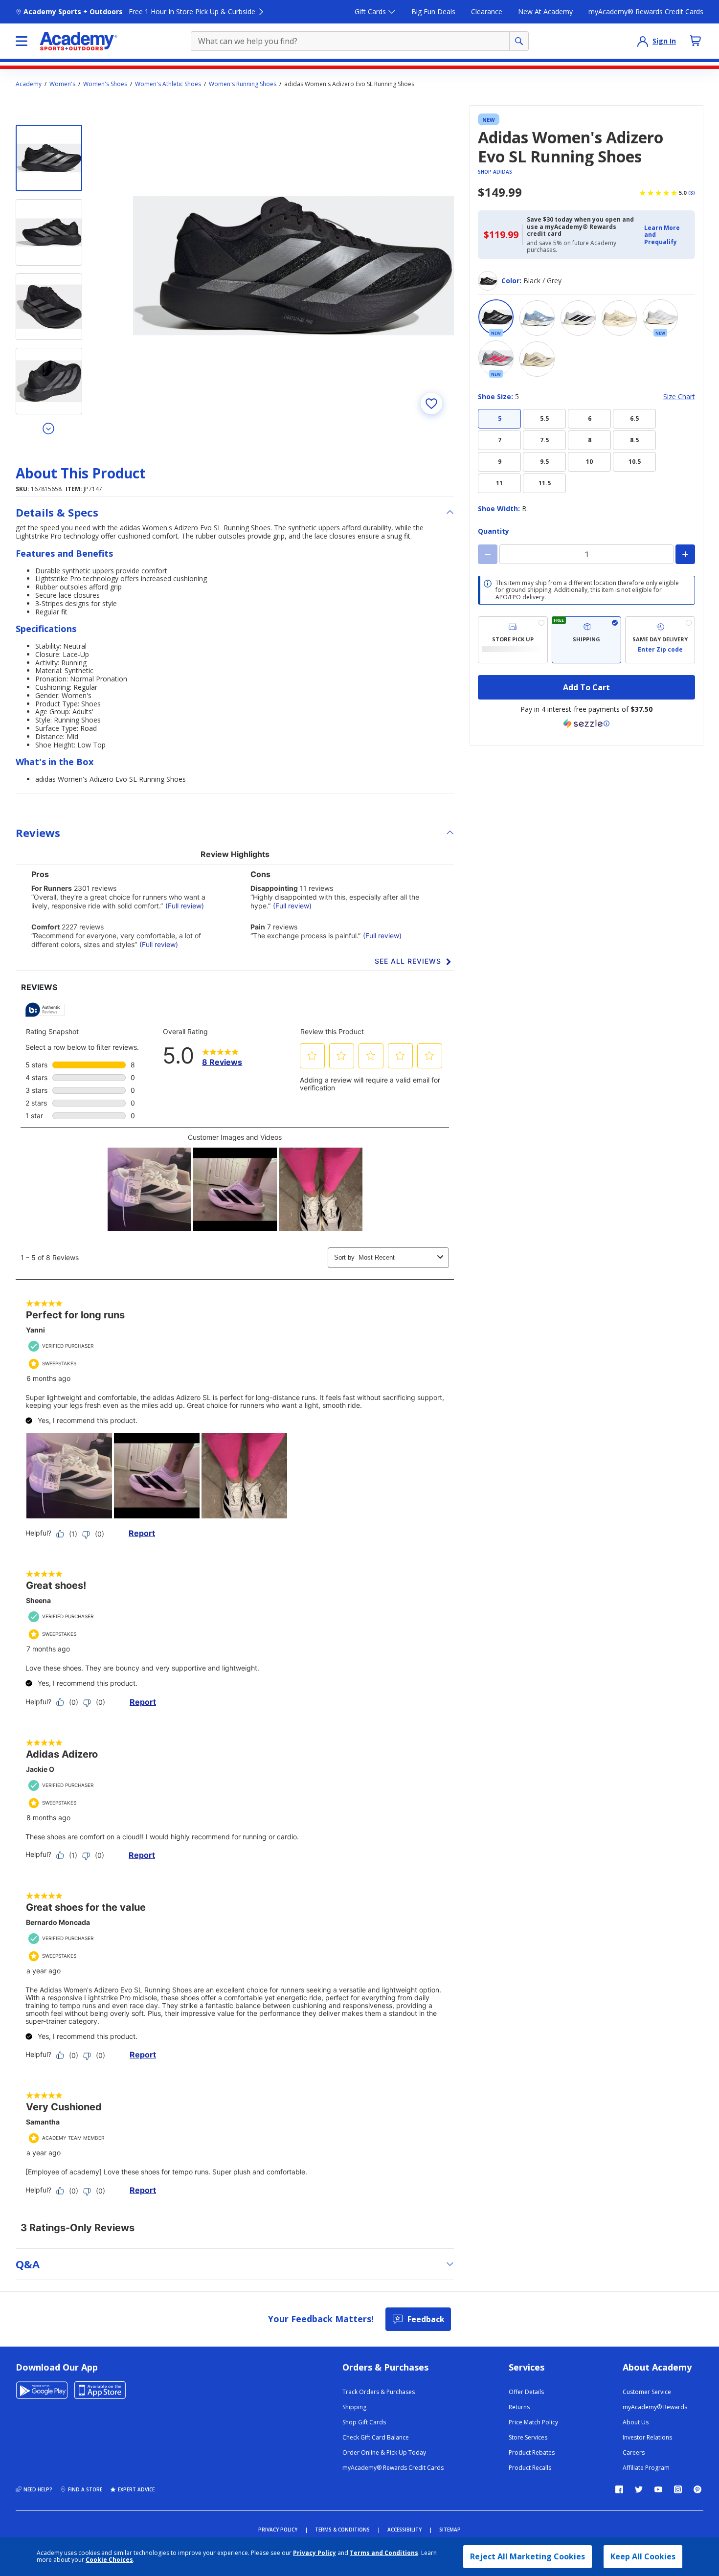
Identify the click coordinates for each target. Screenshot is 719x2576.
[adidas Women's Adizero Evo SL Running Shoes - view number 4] (49, 381)
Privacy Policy (315, 2553)
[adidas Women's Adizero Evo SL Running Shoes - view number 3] (49, 307)
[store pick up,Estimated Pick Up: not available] (513, 640)
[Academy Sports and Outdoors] (79, 41)
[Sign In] (643, 41)
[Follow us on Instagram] (678, 2489)
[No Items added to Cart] (696, 41)
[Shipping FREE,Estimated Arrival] (587, 640)
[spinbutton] (586, 554)
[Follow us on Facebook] (619, 2489)
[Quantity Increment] (685, 554)
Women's (62, 84)
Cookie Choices (109, 2560)
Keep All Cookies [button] (643, 2556)
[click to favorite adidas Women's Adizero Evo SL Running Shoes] (431, 404)
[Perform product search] (519, 41)
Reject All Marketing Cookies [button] (528, 2556)
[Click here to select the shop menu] (22, 41)
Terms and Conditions (384, 2553)
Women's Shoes (105, 84)
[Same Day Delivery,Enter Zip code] (660, 640)
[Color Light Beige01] (537, 359)
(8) (692, 193)
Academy (29, 84)
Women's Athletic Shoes (168, 84)
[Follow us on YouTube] (658, 2489)
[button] (667, 235)
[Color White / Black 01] (578, 318)
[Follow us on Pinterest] (697, 2489)
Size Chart (679, 397)
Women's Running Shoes (243, 84)
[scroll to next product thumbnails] (49, 428)
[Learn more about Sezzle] (586, 723)
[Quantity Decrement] (488, 554)
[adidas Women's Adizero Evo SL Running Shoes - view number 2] (49, 232)
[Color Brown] (619, 318)
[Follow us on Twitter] (639, 2489)
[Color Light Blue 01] (537, 318)
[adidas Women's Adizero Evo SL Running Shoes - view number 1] (49, 158)
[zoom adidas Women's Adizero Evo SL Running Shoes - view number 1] (293, 266)
